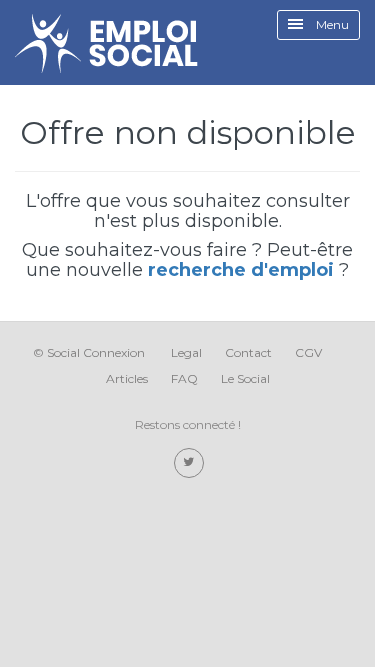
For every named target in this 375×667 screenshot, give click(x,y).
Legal (186, 352)
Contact (248, 352)
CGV (308, 352)
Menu (331, 24)
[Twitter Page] (189, 463)
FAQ (184, 378)
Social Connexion (96, 352)
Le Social (245, 378)
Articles (127, 378)
